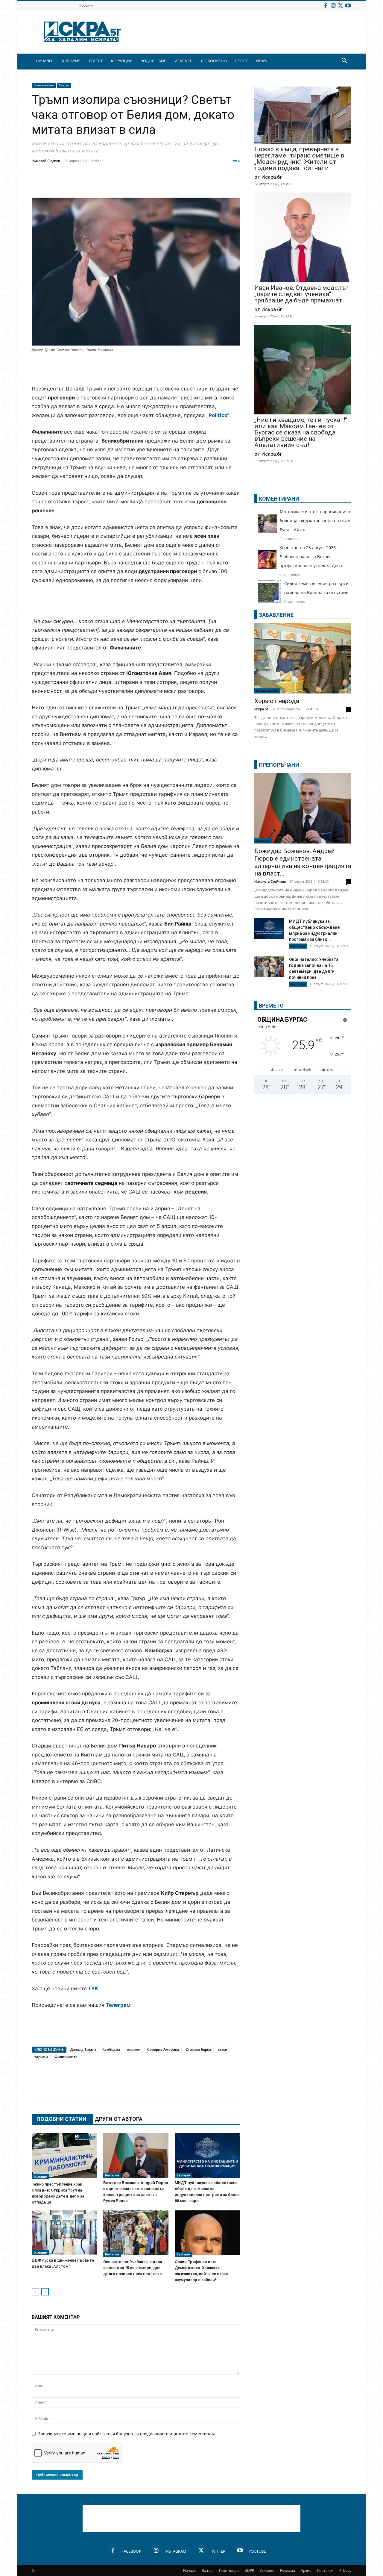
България (41, 2177)
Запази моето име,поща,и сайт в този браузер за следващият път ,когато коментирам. (127, 2434)
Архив (306, 2570)
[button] (344, 61)
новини (134, 2049)
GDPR (249, 2570)
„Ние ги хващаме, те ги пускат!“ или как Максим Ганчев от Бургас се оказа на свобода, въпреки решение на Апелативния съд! (301, 433)
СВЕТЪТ (96, 61)
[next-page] (45, 2292)
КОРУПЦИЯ (122, 61)
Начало (190, 2570)
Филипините (66, 2057)
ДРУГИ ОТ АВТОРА (118, 2119)
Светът (64, 85)
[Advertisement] (136, 369)
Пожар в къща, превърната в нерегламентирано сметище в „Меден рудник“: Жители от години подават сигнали (299, 159)
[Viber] (156, 183)
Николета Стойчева (270, 881)
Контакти (325, 2570)
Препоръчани (44, 85)
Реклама (288, 2570)
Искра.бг (261, 709)
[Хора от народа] (303, 658)
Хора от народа (277, 701)
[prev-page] (35, 2292)
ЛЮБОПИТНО (214, 61)
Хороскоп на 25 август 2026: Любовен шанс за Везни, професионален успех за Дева (311, 556)
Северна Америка (163, 2049)
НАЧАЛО (44, 61)
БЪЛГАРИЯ (70, 61)
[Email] (126, 183)
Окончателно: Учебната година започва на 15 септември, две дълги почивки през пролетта (133, 2268)
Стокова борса (198, 2049)
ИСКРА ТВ (183, 61)
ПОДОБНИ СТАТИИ (61, 2119)
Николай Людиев (46, 161)
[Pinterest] (186, 183)
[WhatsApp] (141, 183)
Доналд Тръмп (83, 2049)
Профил (86, 5)
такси (222, 2049)
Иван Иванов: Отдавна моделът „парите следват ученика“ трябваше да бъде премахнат (301, 294)
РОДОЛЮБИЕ (153, 61)
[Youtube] (348, 5)
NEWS (262, 61)
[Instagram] (333, 5)
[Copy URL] (201, 183)
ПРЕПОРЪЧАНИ (279, 765)
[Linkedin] (96, 183)
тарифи (41, 2057)
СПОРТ (241, 61)
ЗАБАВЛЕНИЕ (276, 615)
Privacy (345, 2570)
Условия (267, 2570)
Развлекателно (267, 691)
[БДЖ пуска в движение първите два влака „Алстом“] (64, 2233)
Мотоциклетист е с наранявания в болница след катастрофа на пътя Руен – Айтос (316, 521)
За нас (208, 2570)
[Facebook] (326, 5)
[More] (216, 183)
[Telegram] (171, 183)
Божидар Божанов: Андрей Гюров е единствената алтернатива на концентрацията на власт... (303, 862)
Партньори (229, 2570)
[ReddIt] (111, 183)
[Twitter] (341, 5)
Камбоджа (111, 2049)
